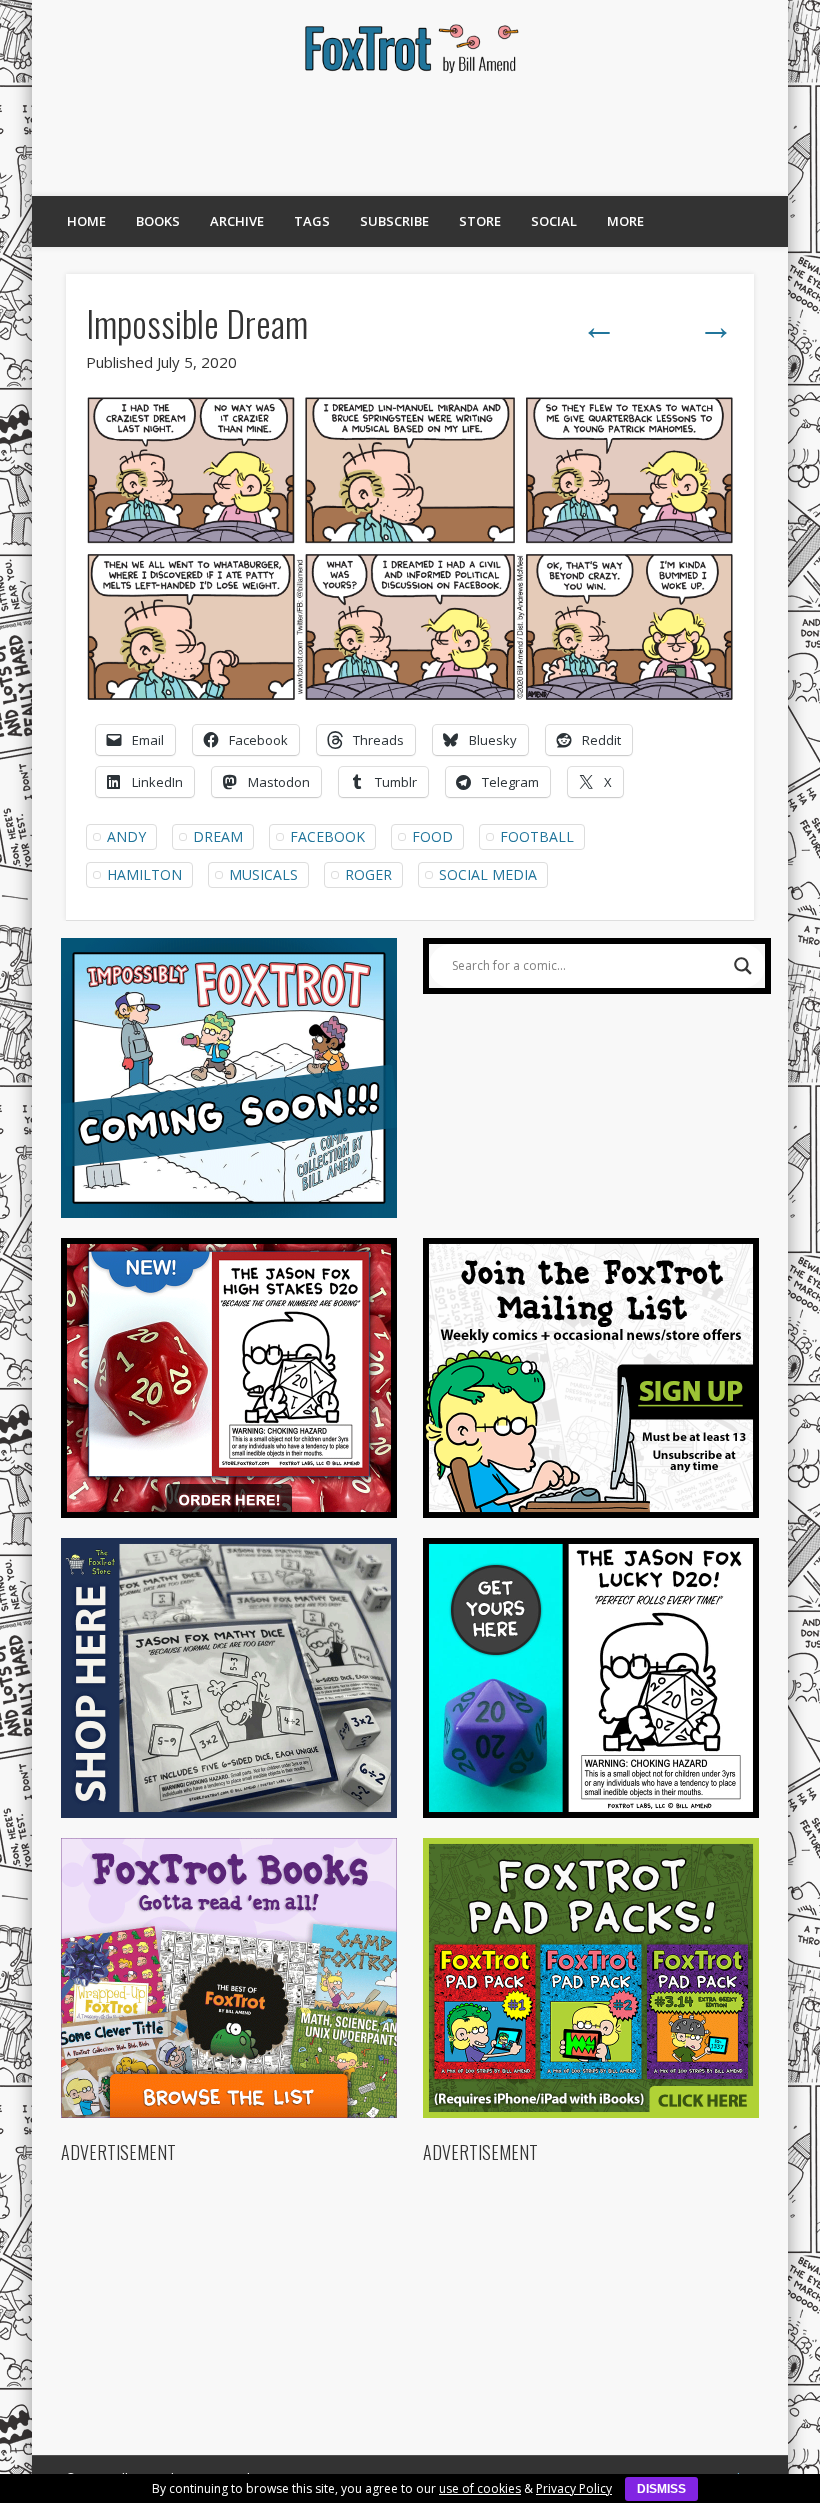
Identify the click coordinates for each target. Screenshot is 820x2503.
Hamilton (144, 874)
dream (218, 836)
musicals (263, 874)
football (537, 836)
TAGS (312, 221)
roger (368, 874)
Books (158, 221)
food (432, 836)
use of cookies (480, 2488)
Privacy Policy (574, 2488)
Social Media (488, 874)
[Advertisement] (410, 135)
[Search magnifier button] (743, 966)
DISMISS (661, 2489)
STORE (480, 221)
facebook (327, 836)
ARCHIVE (237, 221)
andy (126, 836)
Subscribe (394, 221)
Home (86, 221)
